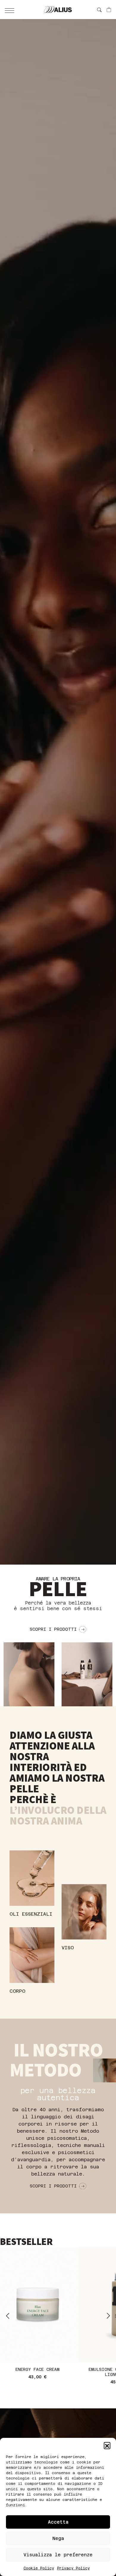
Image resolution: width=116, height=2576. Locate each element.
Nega (58, 2538)
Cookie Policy (39, 2568)
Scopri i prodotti (53, 1629)
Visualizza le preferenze (58, 2555)
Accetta (58, 2522)
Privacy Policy (73, 2568)
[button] (107, 2445)
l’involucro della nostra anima (58, 1816)
